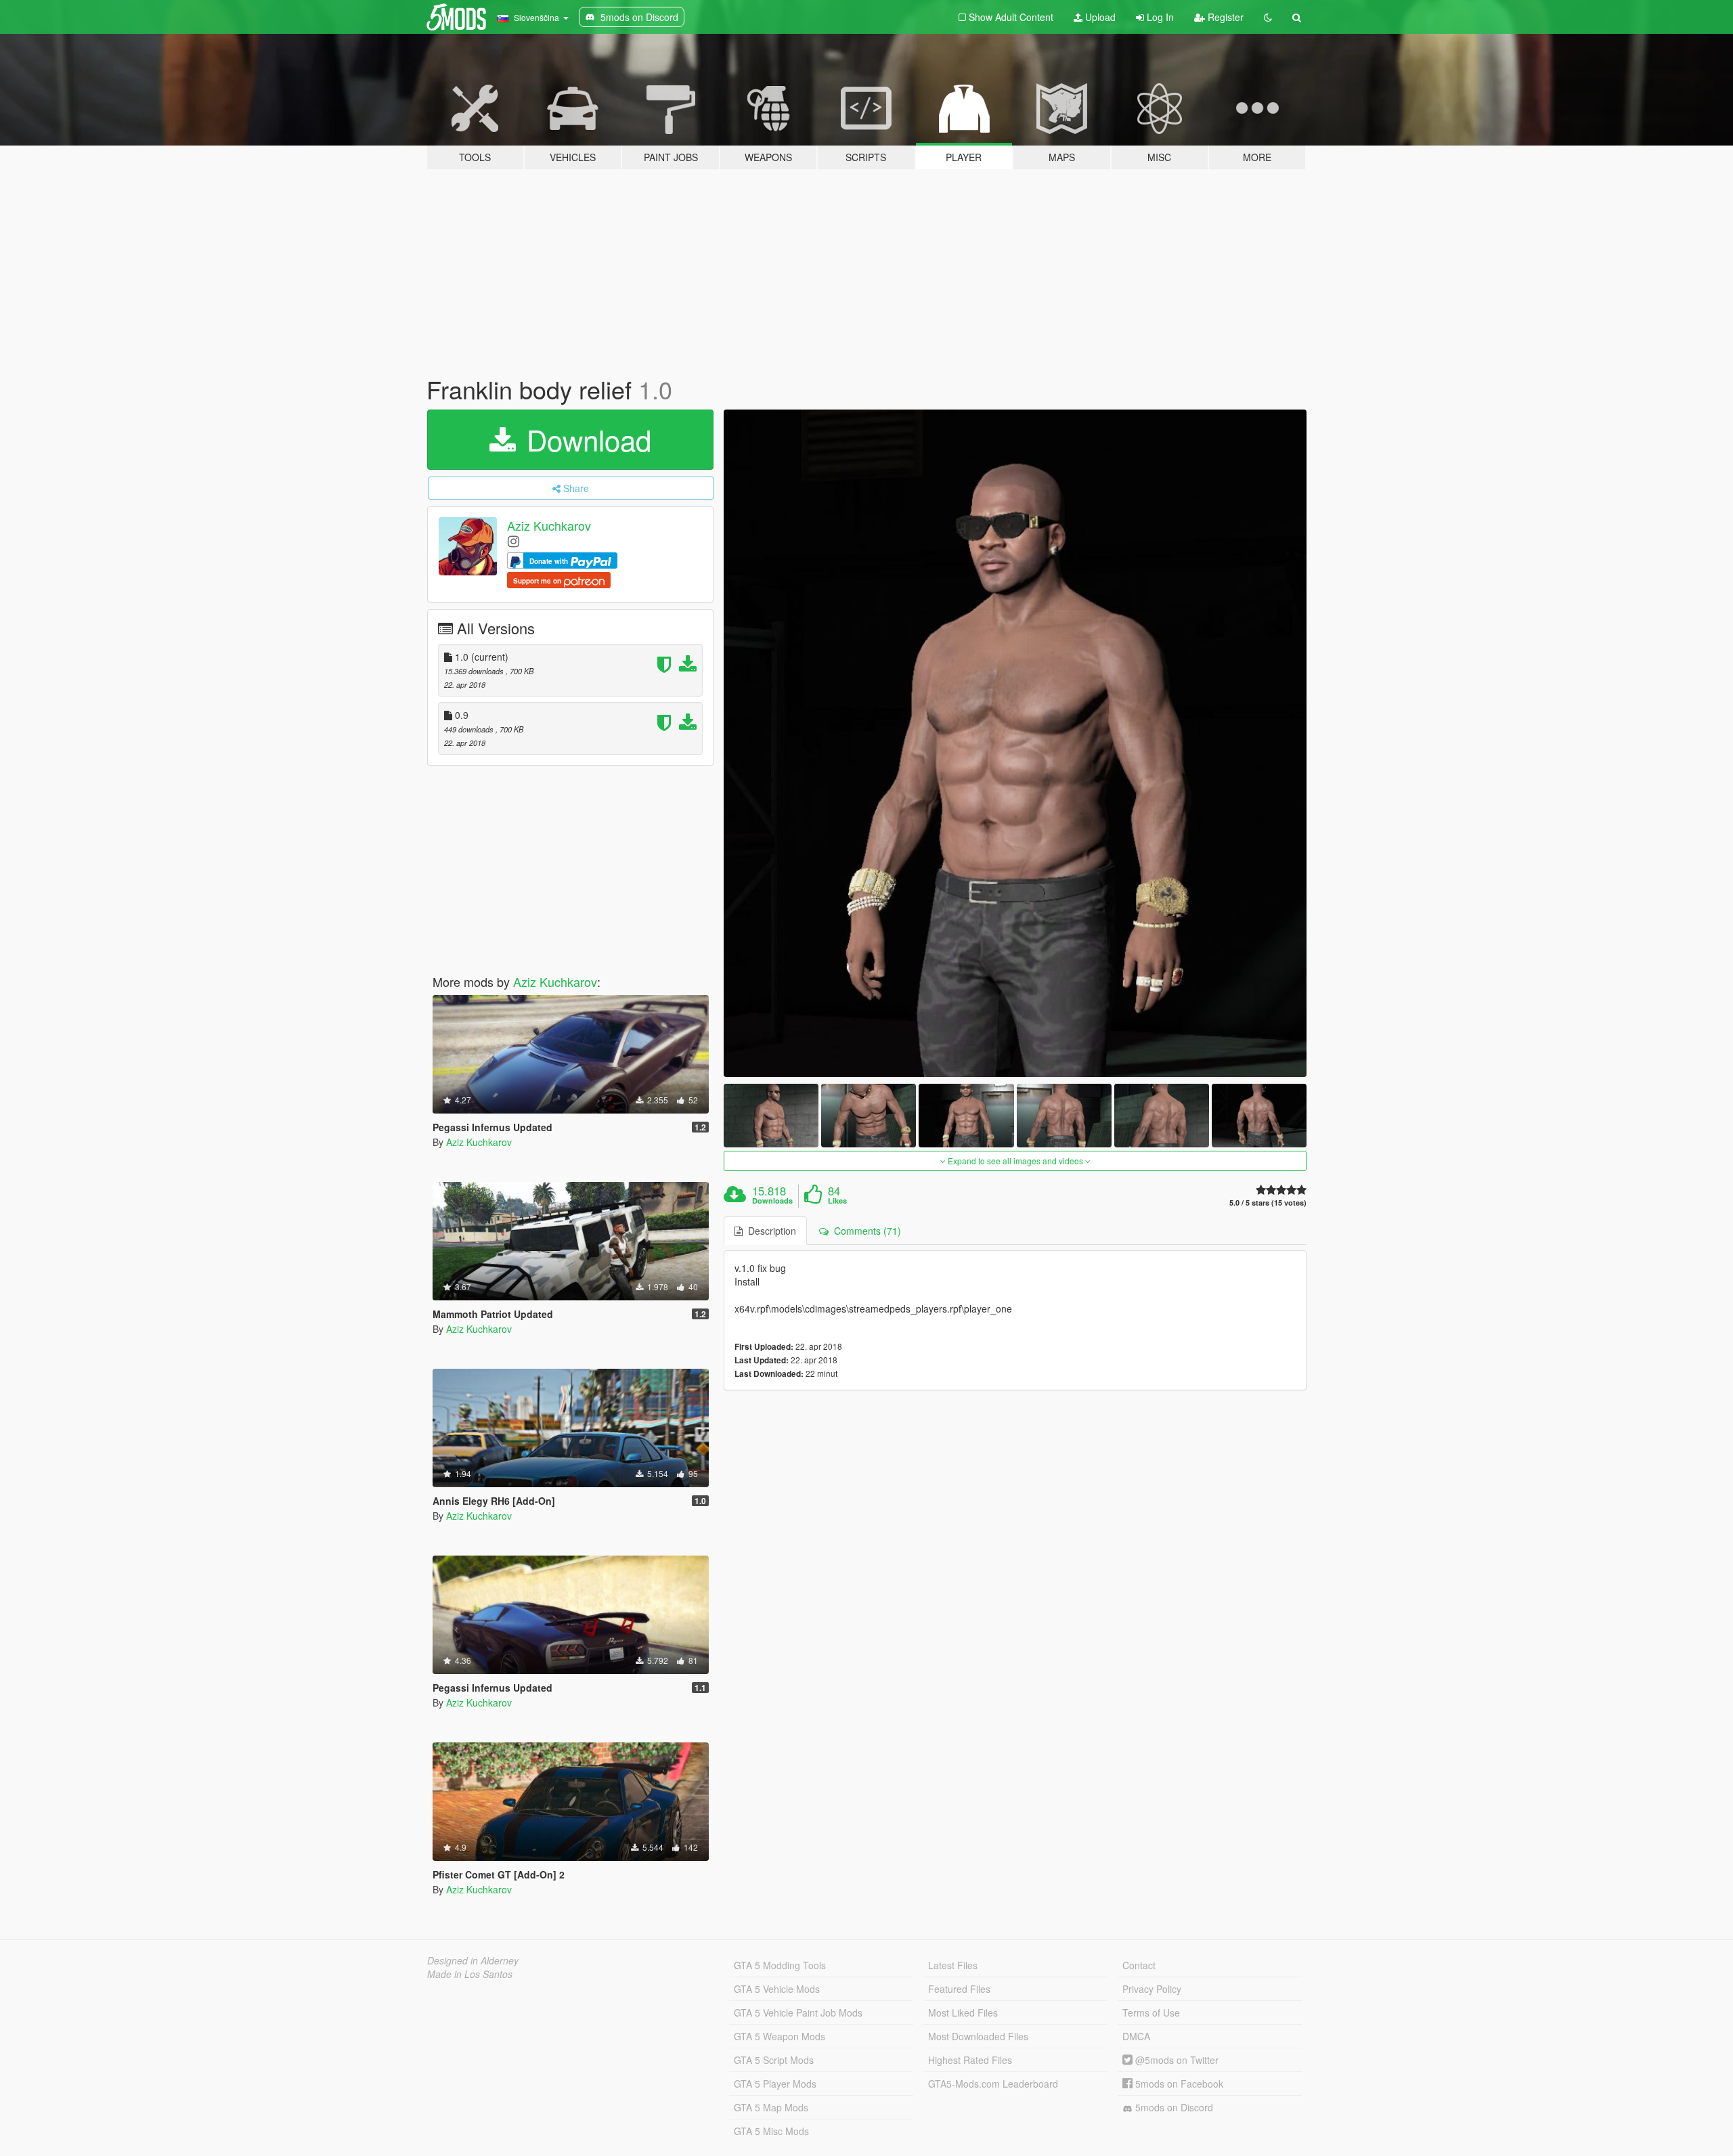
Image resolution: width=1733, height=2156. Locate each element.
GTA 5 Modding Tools (780, 1965)
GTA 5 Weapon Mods (780, 2036)
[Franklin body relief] (1015, 744)
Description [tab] (769, 1231)
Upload (1099, 17)
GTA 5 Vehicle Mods (777, 1989)
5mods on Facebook (1178, 2084)
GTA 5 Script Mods (774, 2060)
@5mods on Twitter (1176, 2060)
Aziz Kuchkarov (549, 525)
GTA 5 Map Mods (771, 2107)
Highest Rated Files (970, 2060)
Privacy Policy (1152, 1989)
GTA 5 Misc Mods (771, 2131)
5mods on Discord (1173, 2107)
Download (585, 439)
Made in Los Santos (470, 1974)
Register (1224, 17)
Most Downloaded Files (978, 2036)
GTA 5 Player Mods (775, 2084)
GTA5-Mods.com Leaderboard (993, 2084)
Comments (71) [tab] (865, 1231)
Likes (837, 1201)
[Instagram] (513, 541)
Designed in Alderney (473, 1960)
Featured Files (959, 1989)
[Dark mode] (1268, 17)
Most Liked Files (963, 2012)
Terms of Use (1151, 2012)
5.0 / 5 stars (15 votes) (1268, 1203)
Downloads (772, 1201)
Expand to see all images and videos (1015, 1161)
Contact (1139, 1965)
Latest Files (953, 1965)
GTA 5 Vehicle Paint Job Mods (798, 2012)
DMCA (1136, 2036)
